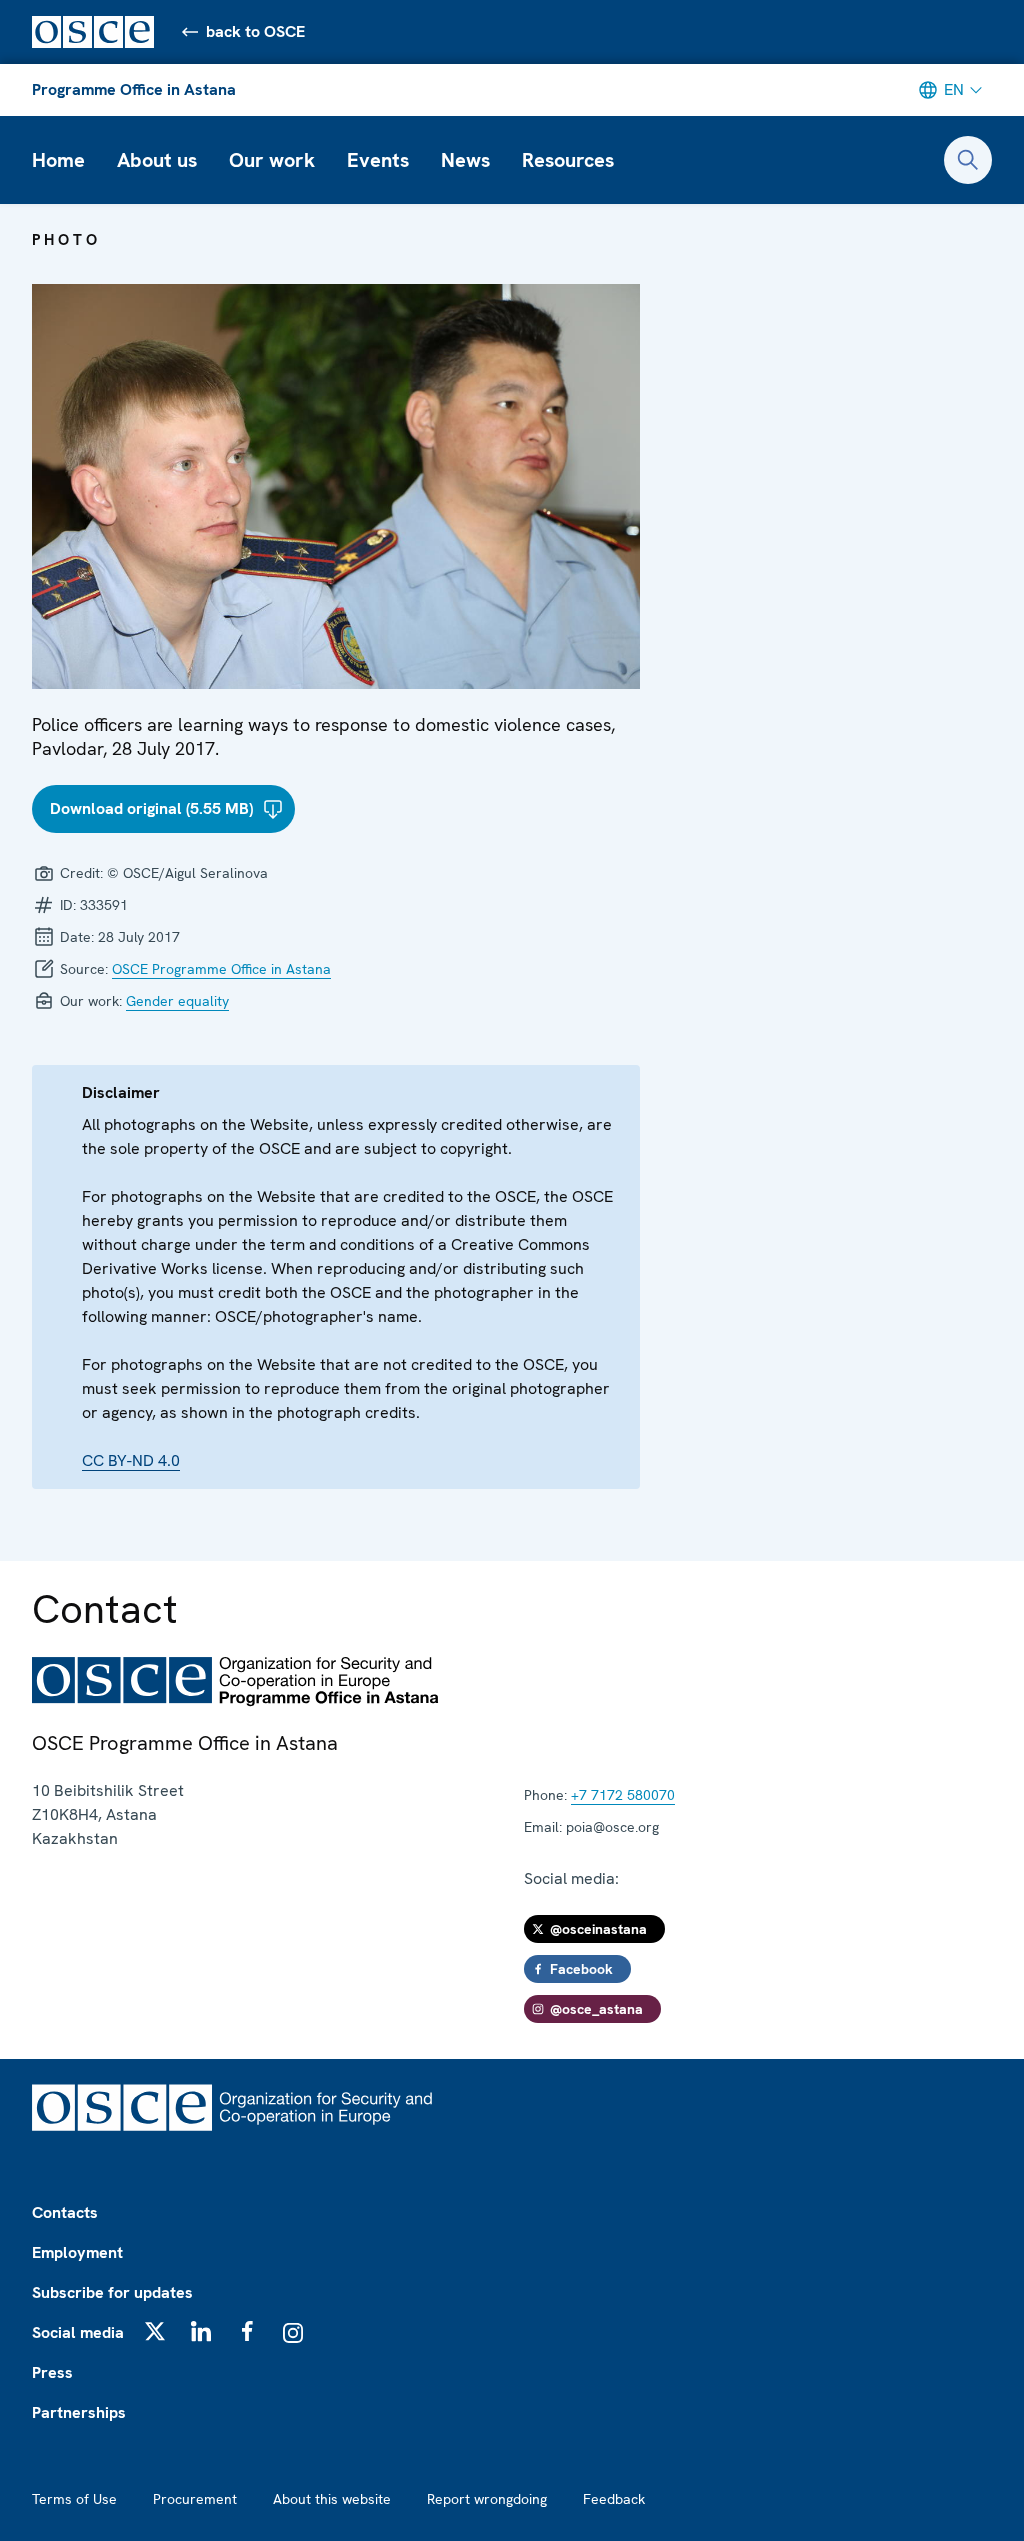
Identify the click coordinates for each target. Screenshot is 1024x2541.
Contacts (65, 2212)
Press (52, 2372)
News (465, 160)
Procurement (195, 2499)
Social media (78, 2332)
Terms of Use (74, 2499)
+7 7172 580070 (623, 1795)
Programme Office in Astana (134, 89)
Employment (77, 2252)
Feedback (614, 2499)
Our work (272, 160)
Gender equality (177, 1001)
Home (58, 160)
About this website (332, 2499)
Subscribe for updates (112, 2292)
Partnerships (79, 2412)
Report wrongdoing (487, 2499)
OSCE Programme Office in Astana (221, 969)
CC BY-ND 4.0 (131, 1460)
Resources (568, 160)
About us (157, 160)
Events (378, 160)
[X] (155, 2331)
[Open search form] (968, 160)
